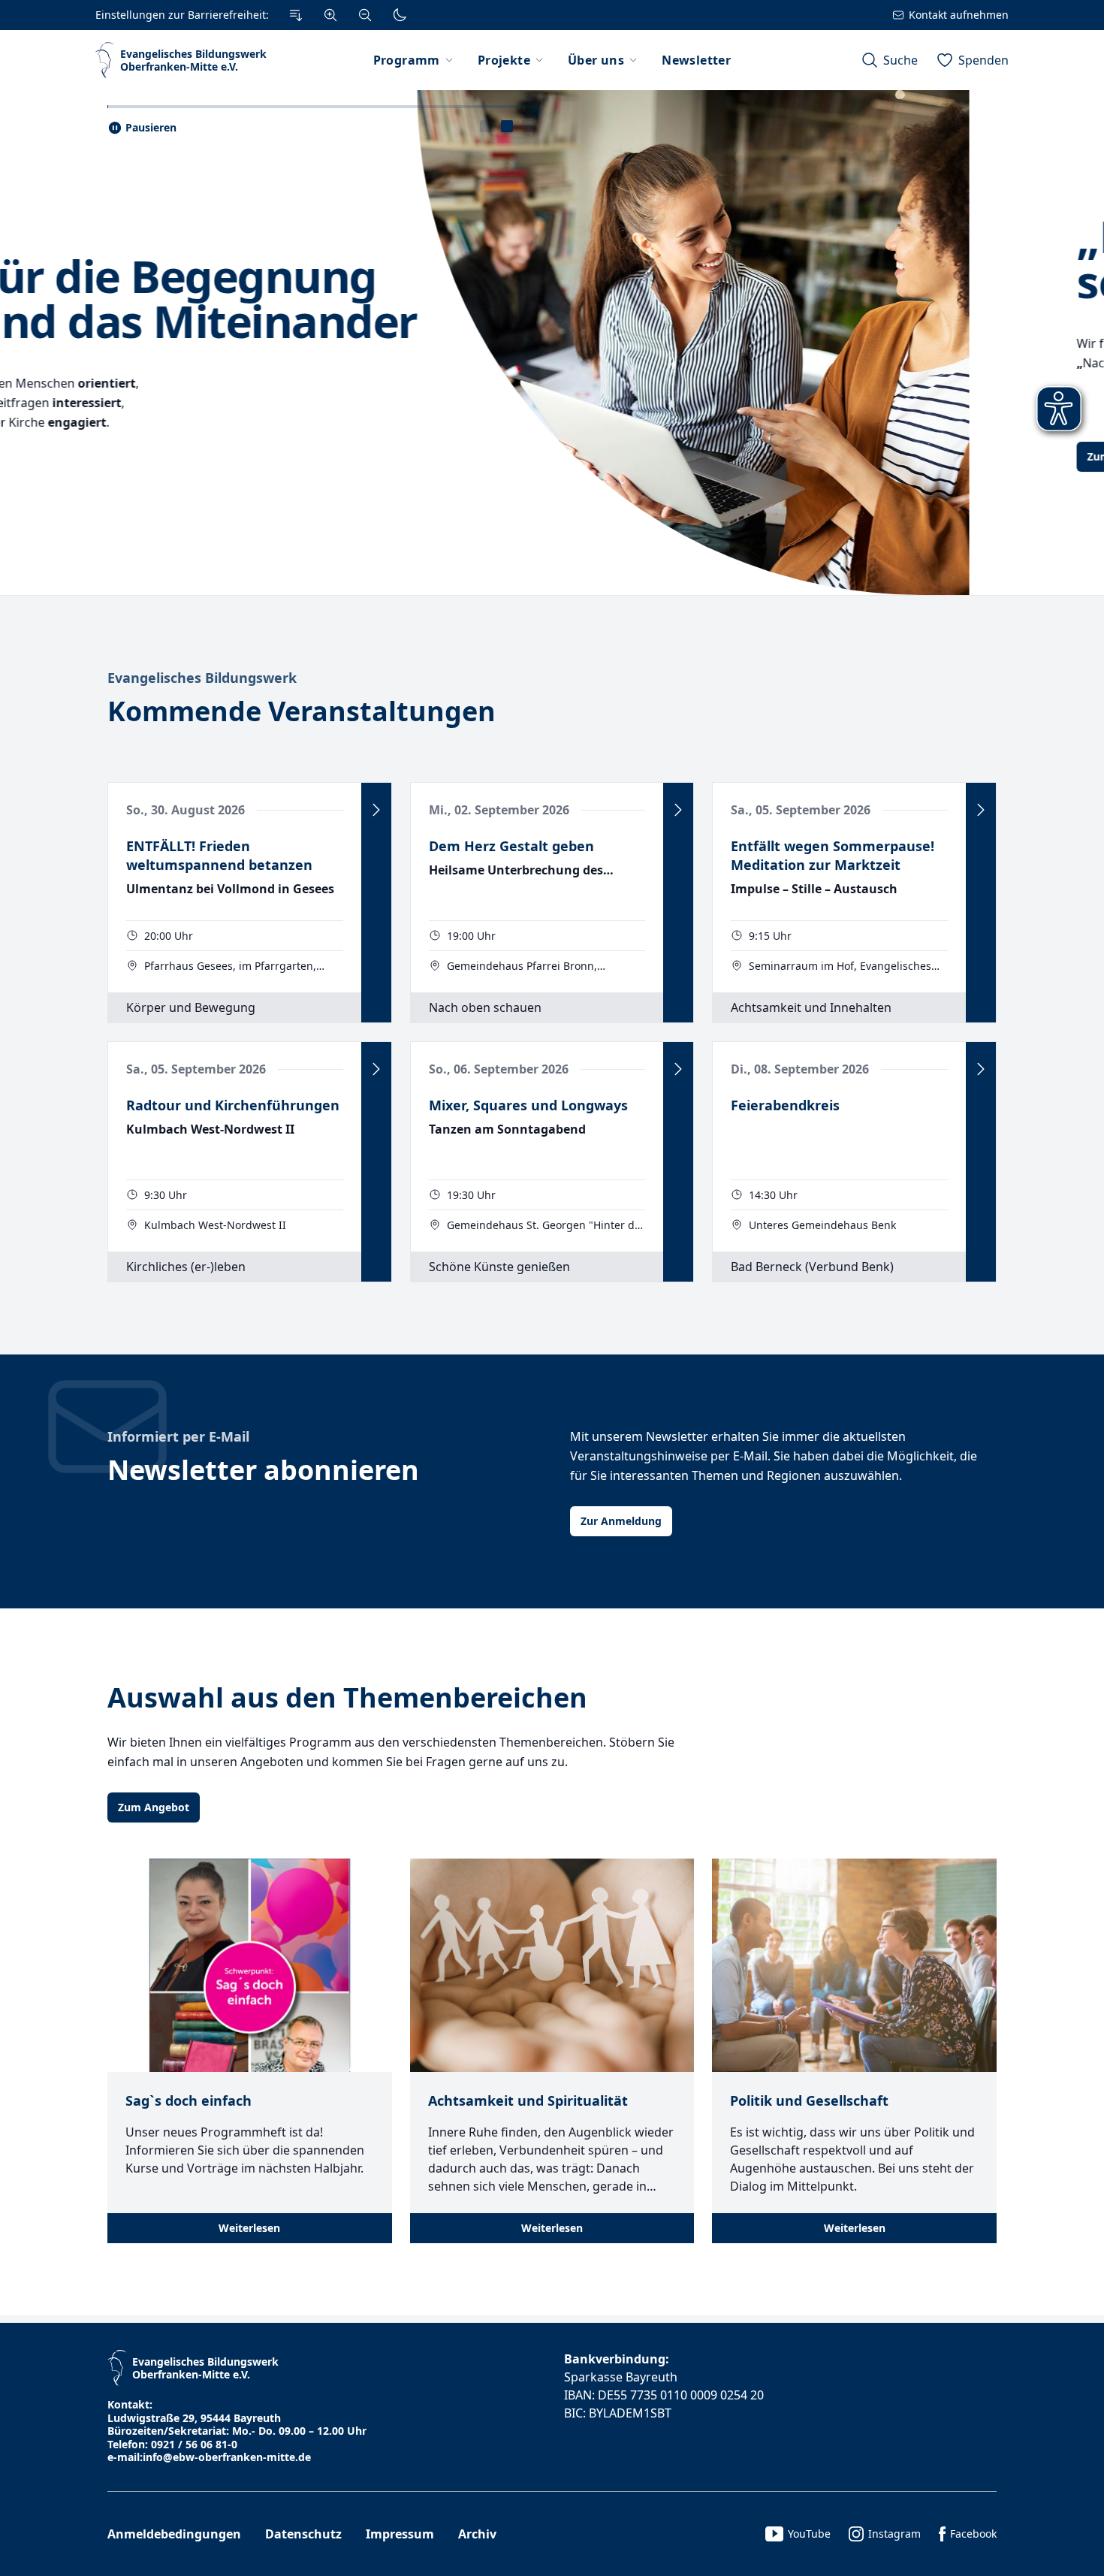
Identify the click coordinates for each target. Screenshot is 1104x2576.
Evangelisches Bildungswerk (202, 678)
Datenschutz (303, 2534)
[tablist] (507, 126)
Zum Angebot (154, 1807)
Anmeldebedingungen (174, 2534)
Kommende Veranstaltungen (302, 711)
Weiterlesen (249, 2228)
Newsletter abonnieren (263, 1470)
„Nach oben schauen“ (234, 258)
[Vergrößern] (330, 15)
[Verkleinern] (365, 15)
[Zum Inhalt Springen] (296, 15)
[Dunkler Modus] (400, 15)
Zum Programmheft (170, 456)
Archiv (477, 2534)
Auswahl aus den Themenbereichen (347, 1697)
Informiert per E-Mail (178, 1436)
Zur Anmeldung (621, 1521)
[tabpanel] (552, 343)
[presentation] (486, 126)
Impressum (400, 2534)
